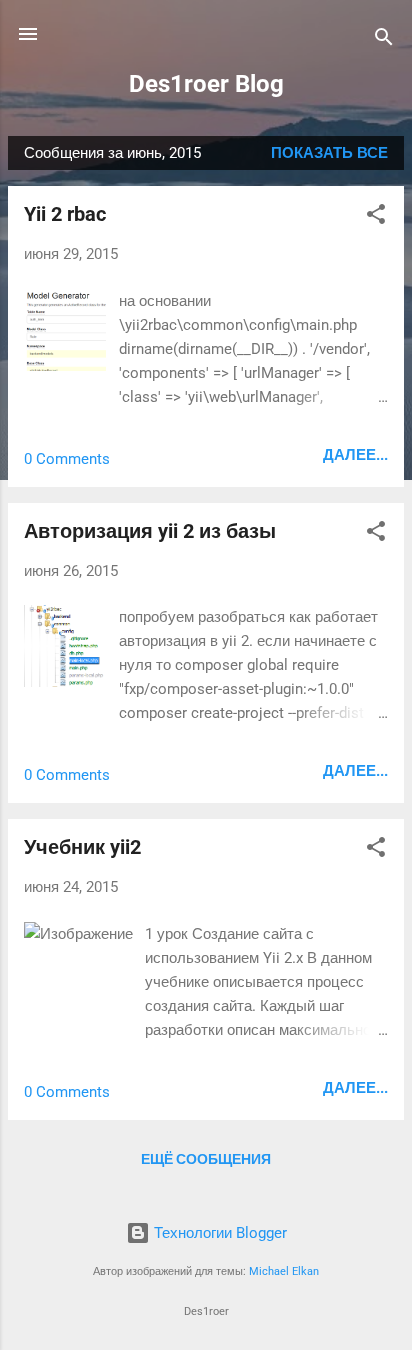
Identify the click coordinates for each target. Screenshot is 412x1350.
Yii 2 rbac (65, 214)
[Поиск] (384, 40)
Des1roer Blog (206, 84)
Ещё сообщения (206, 1159)
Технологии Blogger (218, 1233)
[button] (376, 217)
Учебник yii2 (82, 847)
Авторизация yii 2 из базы (150, 531)
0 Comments (67, 459)
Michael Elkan (284, 1271)
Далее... (355, 455)
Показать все (329, 153)
